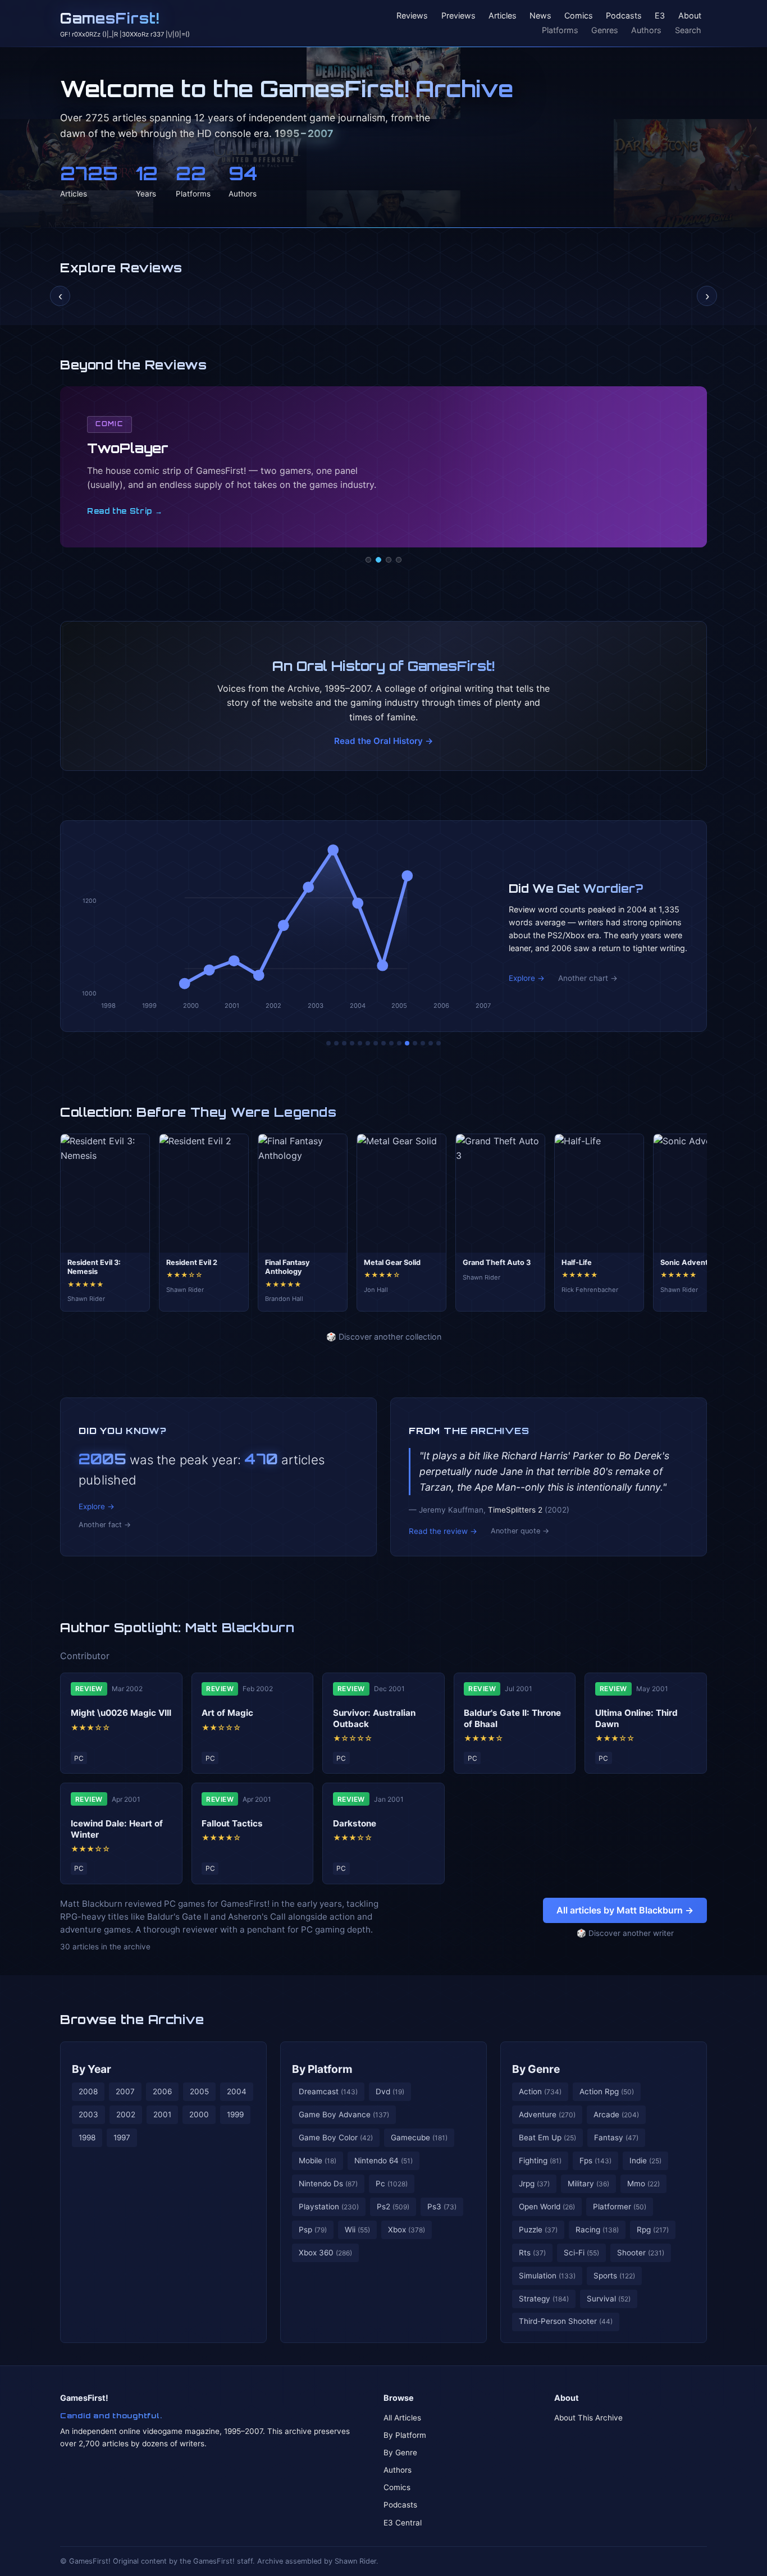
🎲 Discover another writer (625, 1933)
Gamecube (419, 2137)
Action (540, 2091)
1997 (122, 2137)
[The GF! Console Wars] (328, 1043)
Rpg (653, 2230)
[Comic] (378, 560)
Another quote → (520, 1531)
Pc (392, 2184)
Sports (614, 2276)
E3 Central (403, 2523)
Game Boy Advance (344, 2114)
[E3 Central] (399, 560)
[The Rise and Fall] (360, 1043)
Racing (597, 2230)
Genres (605, 30)
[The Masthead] (383, 1043)
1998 (87, 2137)
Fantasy (616, 2137)
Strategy (544, 2299)
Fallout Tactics (232, 1823)
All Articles (402, 2418)
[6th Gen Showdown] (376, 1043)
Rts (532, 2253)
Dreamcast (328, 2091)
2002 (126, 2114)
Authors (646, 30)
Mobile (318, 2161)
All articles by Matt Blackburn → (625, 1910)
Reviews (412, 16)
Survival (609, 2299)
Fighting (540, 2161)
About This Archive (588, 2418)
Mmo (643, 2184)
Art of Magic (227, 1713)
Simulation (547, 2276)
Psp (313, 2230)
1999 (235, 2114)
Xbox (407, 2230)
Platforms (560, 30)
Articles (503, 16)
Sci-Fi (581, 2253)
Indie (645, 2161)
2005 (199, 2091)
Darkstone (355, 1823)
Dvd (390, 2091)
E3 (660, 16)
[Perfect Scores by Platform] (423, 1043)
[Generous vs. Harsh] (391, 1043)
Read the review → (443, 1531)
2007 (125, 2091)
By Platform (322, 2069)
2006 (162, 2091)
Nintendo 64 (383, 2161)
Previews (458, 16)
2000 (199, 2114)
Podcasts (624, 16)
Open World (547, 2207)
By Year (92, 2069)
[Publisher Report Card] (344, 1043)
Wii (357, 2230)
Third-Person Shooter (566, 2321)
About (690, 16)
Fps (595, 2161)
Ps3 (442, 2207)
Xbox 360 (325, 2253)
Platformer (620, 2207)
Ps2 (393, 2207)
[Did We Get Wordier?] (407, 1043)
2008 (88, 2091)
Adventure (547, 2114)
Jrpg (534, 2184)
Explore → (527, 978)
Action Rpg (607, 2091)
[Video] (389, 560)
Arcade (616, 2114)
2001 (162, 2114)
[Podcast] (368, 560)
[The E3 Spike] (415, 1043)
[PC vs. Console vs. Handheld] (439, 1043)
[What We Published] (431, 1043)
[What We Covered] (368, 1043)
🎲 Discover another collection (384, 1337)
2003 (88, 2114)
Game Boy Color (336, 2137)
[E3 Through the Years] (399, 1043)
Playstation (329, 2207)
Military (588, 2184)
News (540, 16)
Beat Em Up (547, 2137)
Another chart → (588, 978)
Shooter (641, 2253)
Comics (579, 16)
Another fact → (105, 1525)
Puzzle (538, 2230)
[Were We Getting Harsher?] (336, 1043)
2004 (237, 2091)
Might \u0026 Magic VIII (121, 1713)
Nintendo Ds (328, 2184)
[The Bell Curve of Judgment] (352, 1043)
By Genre (536, 2069)
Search (688, 30)
